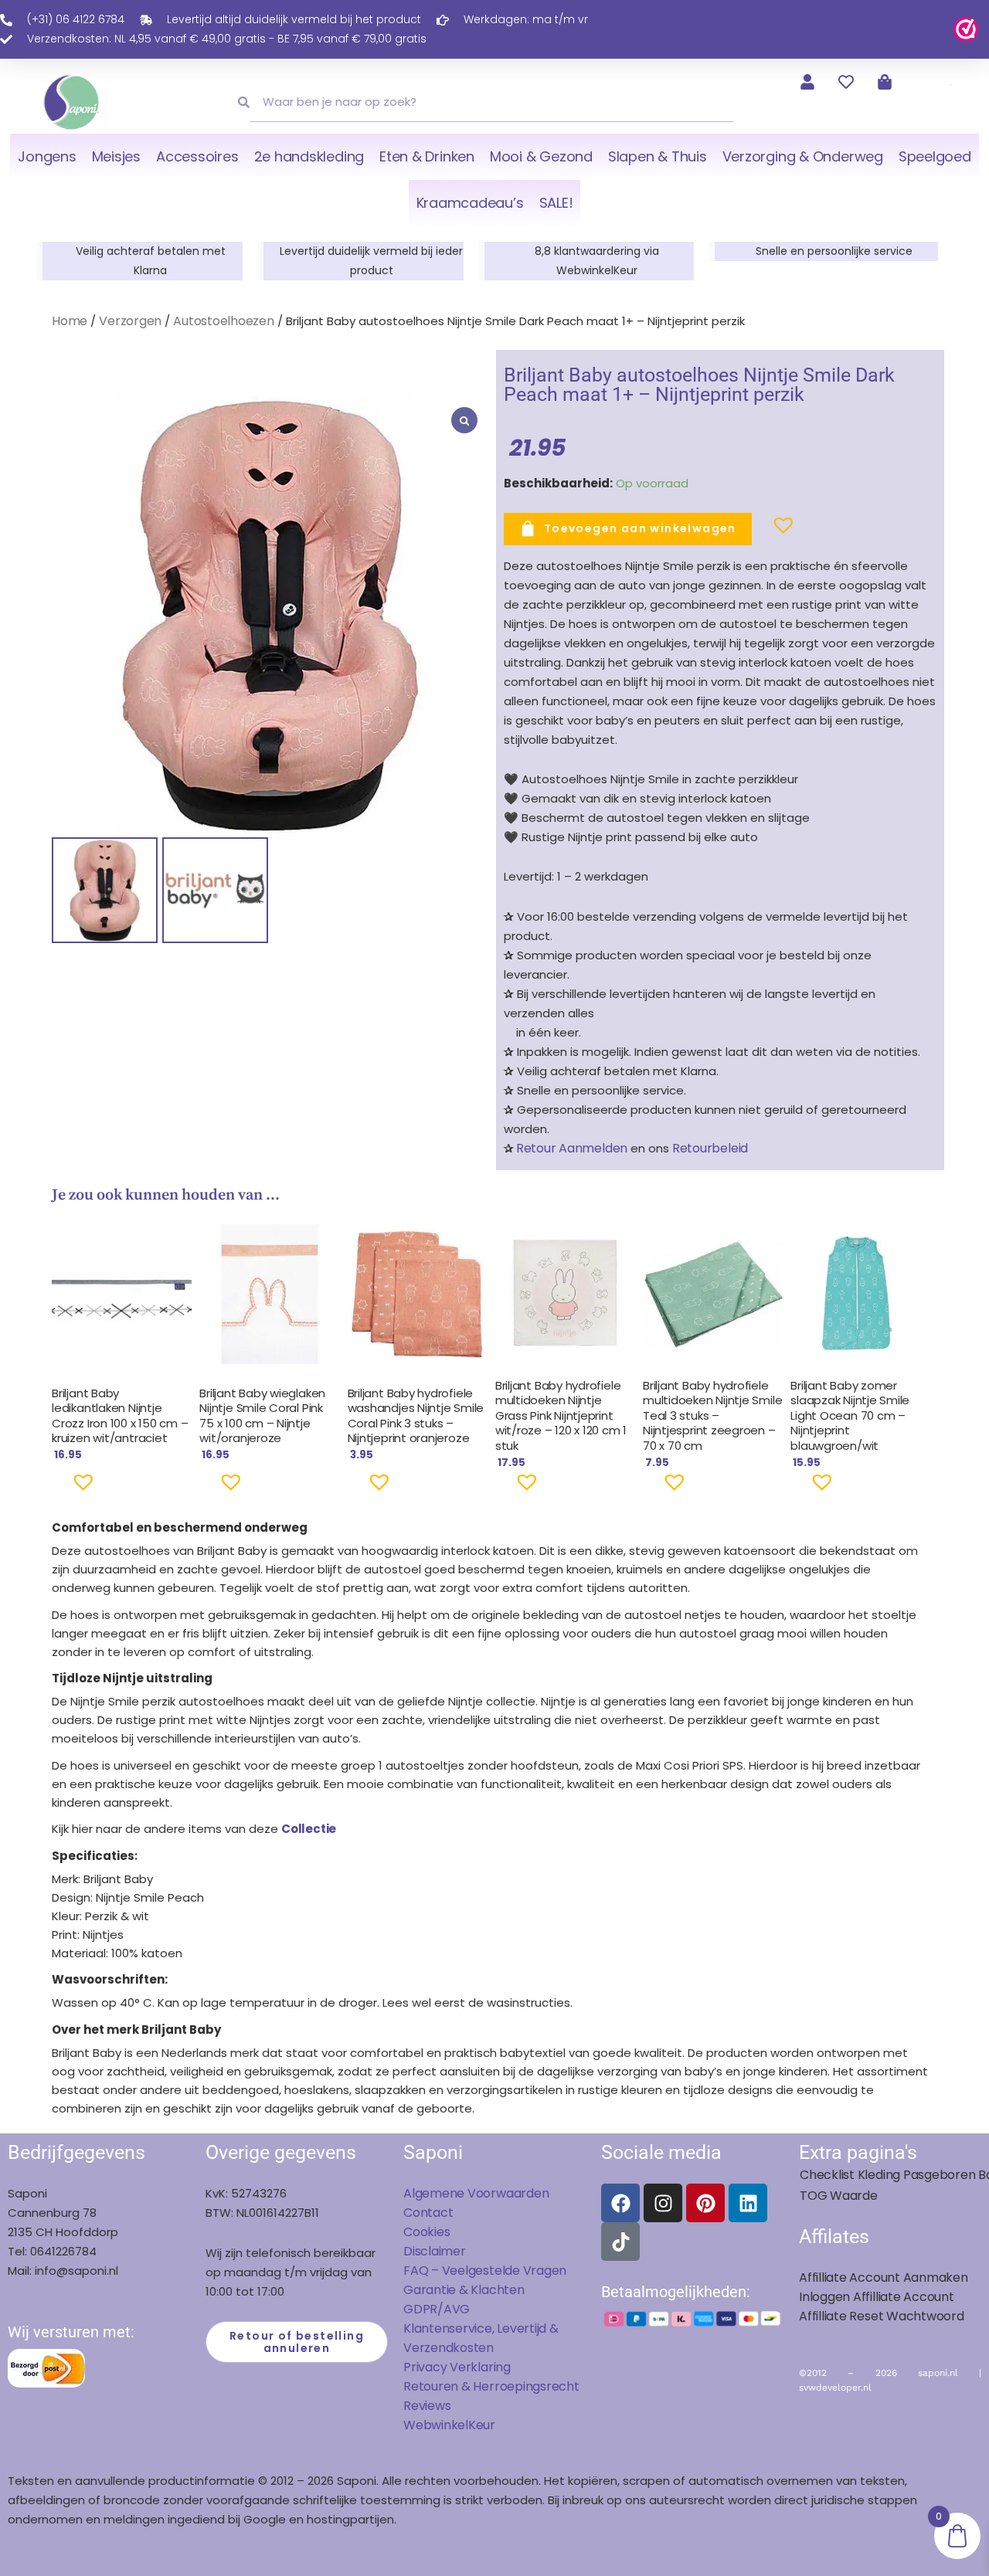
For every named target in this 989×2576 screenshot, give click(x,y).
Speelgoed (935, 156)
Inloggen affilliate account (877, 2297)
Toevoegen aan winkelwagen (640, 528)
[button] (759, 531)
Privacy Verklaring (457, 2367)
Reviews (427, 2406)
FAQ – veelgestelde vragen (485, 2271)
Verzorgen (130, 321)
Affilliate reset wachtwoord (882, 2316)
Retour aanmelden (572, 1148)
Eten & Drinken (427, 156)
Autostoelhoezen (224, 321)
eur (486, 2425)
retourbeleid (709, 1148)
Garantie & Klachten (464, 2290)
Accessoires (197, 156)
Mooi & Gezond (541, 156)
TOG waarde (839, 2196)
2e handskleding (309, 156)
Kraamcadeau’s (470, 203)
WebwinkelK (440, 2425)
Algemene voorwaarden (476, 2193)
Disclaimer (435, 2251)
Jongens (47, 156)
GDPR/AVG (437, 2309)
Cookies (427, 2232)
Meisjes (116, 156)
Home (70, 321)
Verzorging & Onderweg (803, 156)
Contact (428, 2213)
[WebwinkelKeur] (966, 28)
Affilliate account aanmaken (884, 2277)
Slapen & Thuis (658, 156)
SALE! (556, 203)
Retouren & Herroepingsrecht (491, 2386)
